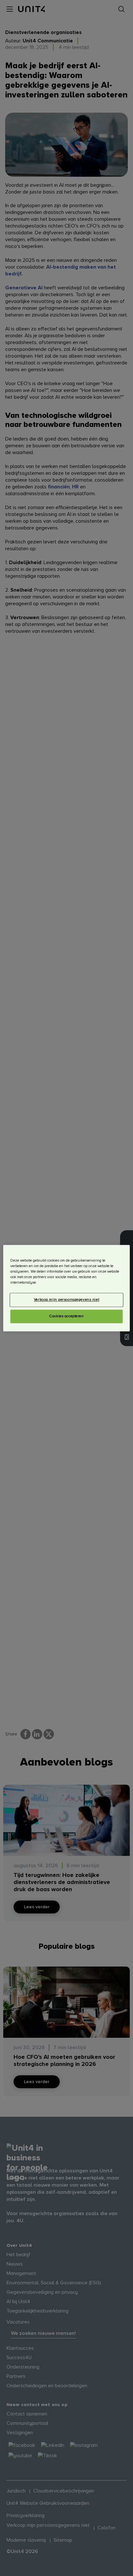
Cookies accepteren (66, 1316)
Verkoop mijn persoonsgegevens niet (66, 1300)
